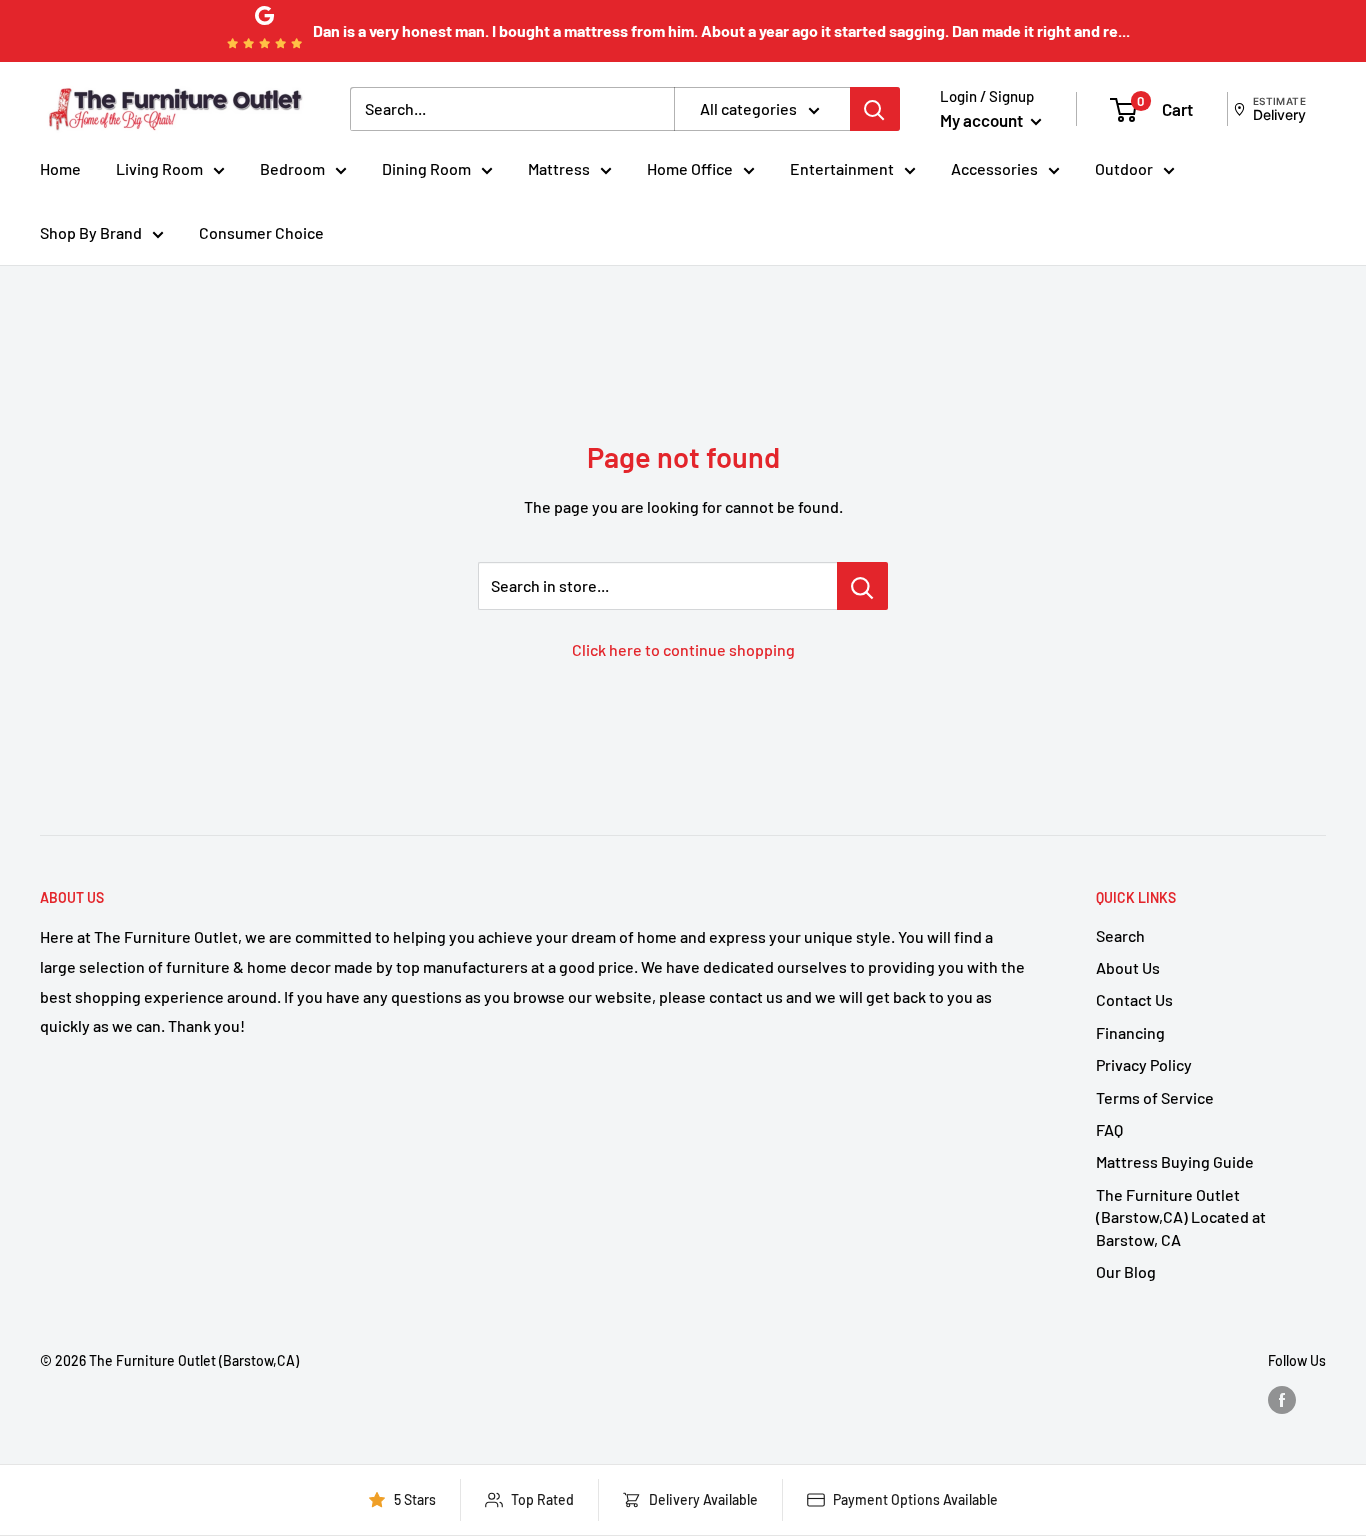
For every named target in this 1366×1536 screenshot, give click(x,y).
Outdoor (1124, 168)
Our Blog (1126, 1271)
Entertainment (842, 168)
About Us (1128, 967)
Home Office (690, 168)
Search (1120, 935)
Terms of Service (1155, 1097)
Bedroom (292, 168)
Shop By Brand (91, 232)
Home (60, 168)
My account (983, 120)
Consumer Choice (261, 232)
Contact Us (1134, 999)
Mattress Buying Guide (1175, 1161)
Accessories (994, 168)
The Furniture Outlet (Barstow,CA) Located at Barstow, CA (1181, 1217)
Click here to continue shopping (683, 649)
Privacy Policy (1144, 1064)
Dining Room (426, 168)
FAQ (1109, 1129)
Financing (1130, 1032)
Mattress (559, 168)
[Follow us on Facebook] (1282, 1400)
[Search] (875, 109)
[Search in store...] (862, 586)
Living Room (159, 168)
